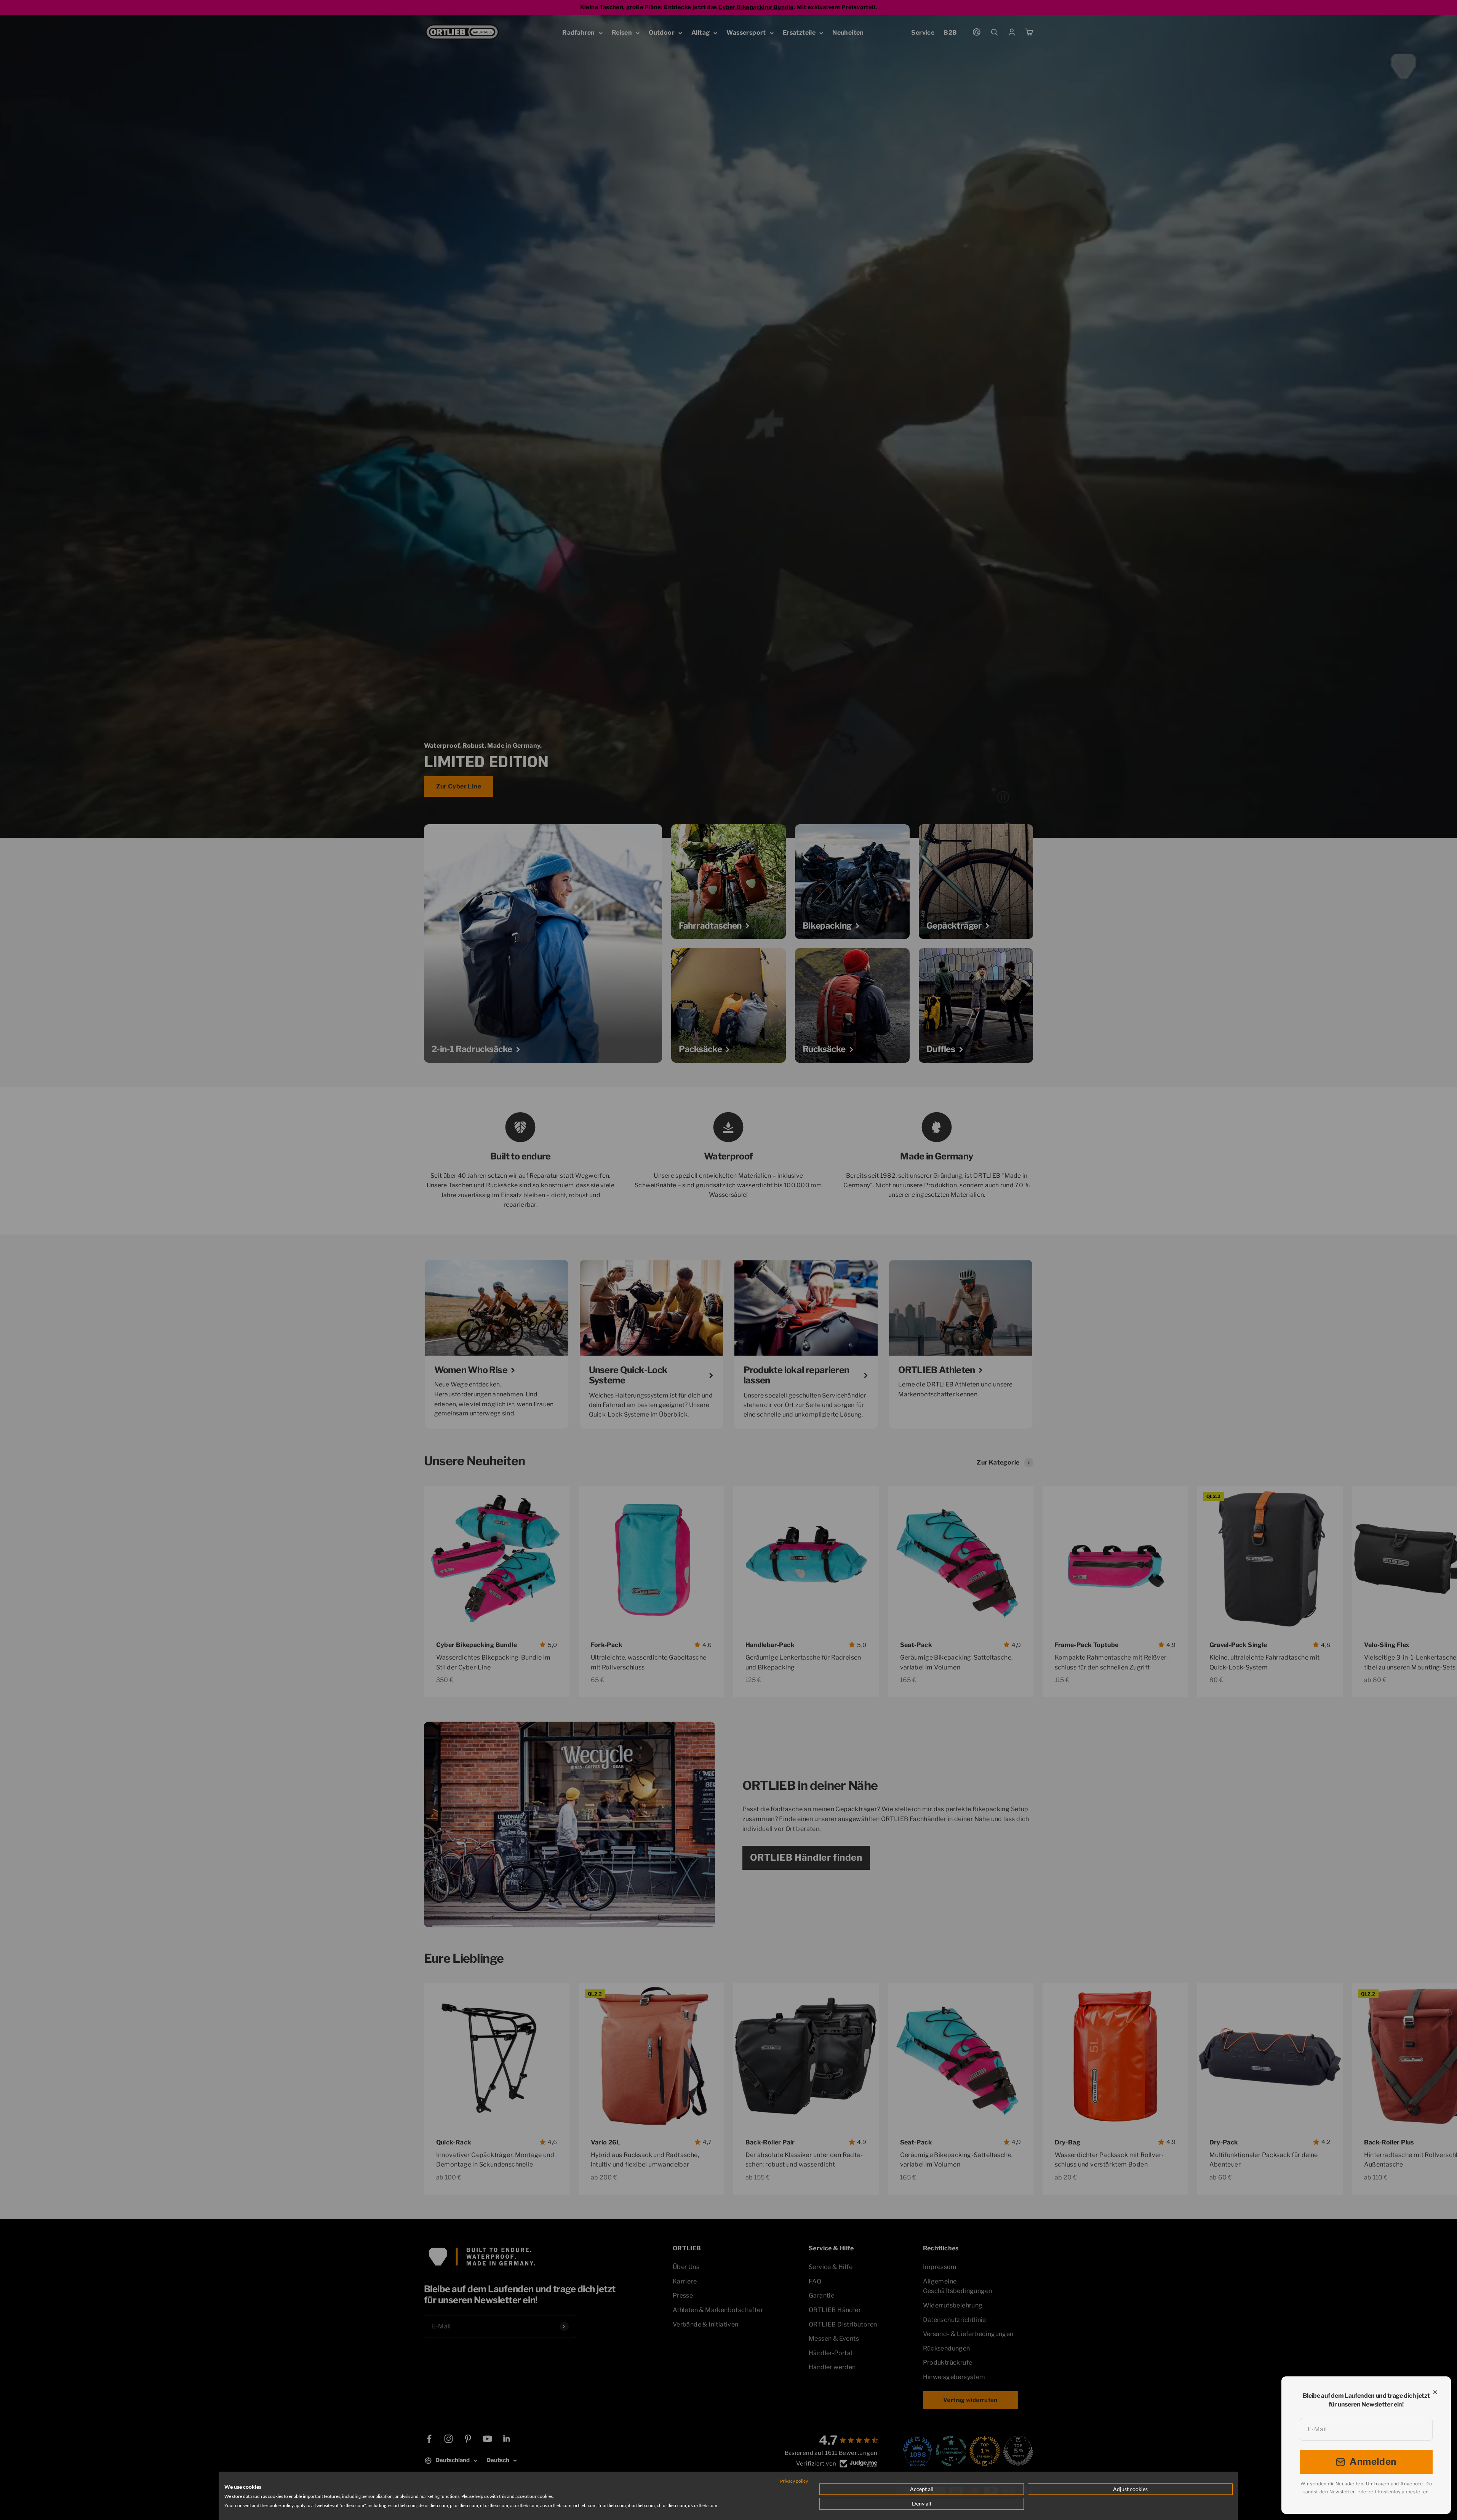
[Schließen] (1435, 2392)
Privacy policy (794, 2481)
